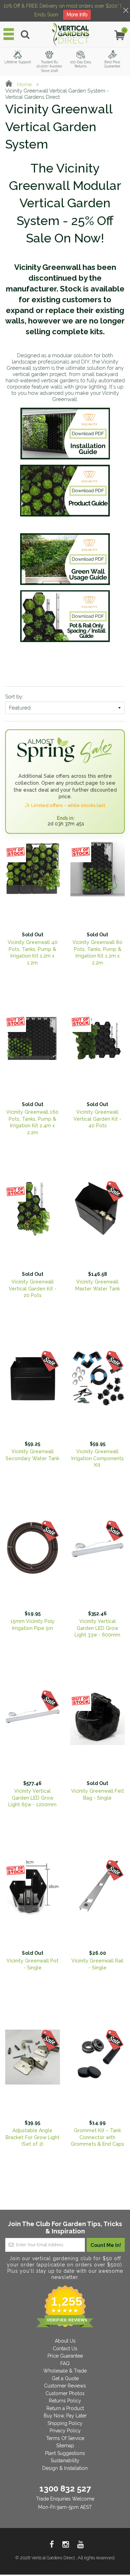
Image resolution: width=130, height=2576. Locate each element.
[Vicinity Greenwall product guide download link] (65, 491)
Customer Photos (65, 2393)
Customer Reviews (65, 2386)
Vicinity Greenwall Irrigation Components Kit (98, 1458)
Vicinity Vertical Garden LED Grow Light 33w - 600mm (97, 1628)
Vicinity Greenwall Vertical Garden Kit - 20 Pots (33, 1289)
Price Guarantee (65, 2356)
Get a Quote (65, 2378)
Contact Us (65, 2349)
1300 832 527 (65, 2489)
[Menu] (9, 34)
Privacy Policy (65, 2431)
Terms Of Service (65, 2438)
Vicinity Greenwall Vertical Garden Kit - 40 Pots (97, 1119)
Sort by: (14, 697)
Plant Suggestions (65, 2453)
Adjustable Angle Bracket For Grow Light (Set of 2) (33, 2137)
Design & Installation (65, 2468)
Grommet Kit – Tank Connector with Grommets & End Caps (97, 2137)
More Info (77, 15)
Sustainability (65, 2461)
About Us (65, 2341)
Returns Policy (65, 2401)
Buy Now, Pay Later (65, 2416)
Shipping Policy (65, 2423)
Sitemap (65, 2446)
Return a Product (65, 2408)
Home (24, 85)
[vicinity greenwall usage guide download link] (65, 559)
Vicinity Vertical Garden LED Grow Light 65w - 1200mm (32, 1798)
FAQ (65, 2363)
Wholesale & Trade (65, 2371)
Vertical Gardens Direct (54, 2558)
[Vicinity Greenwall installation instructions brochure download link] (65, 434)
